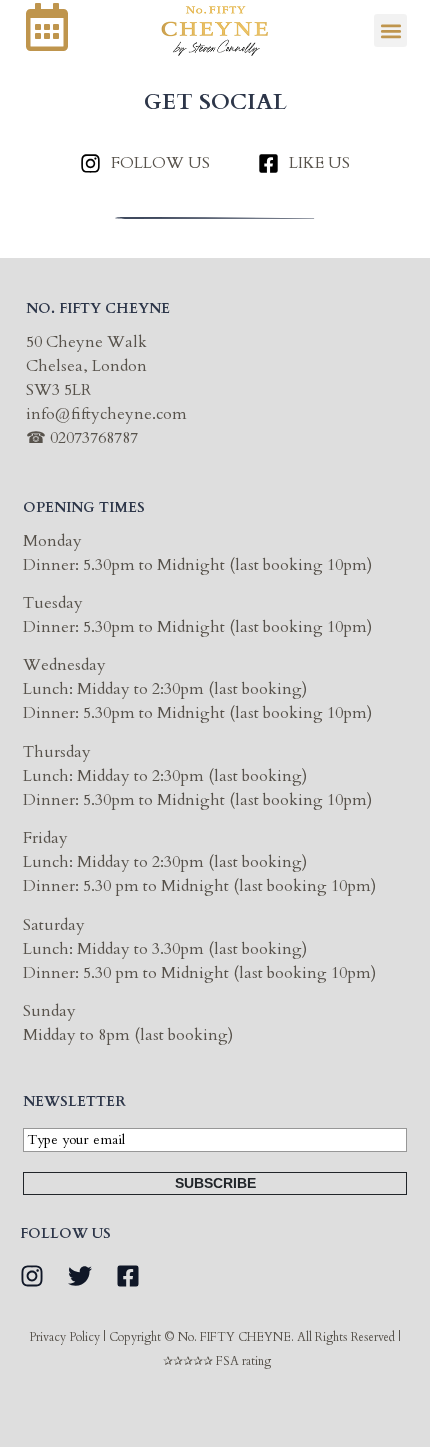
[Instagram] (32, 1276)
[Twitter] (80, 1276)
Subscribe (215, 1183)
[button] (390, 30)
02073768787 (94, 438)
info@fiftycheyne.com (106, 414)
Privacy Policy (64, 1337)
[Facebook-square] (128, 1276)
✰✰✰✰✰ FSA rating (217, 1361)
